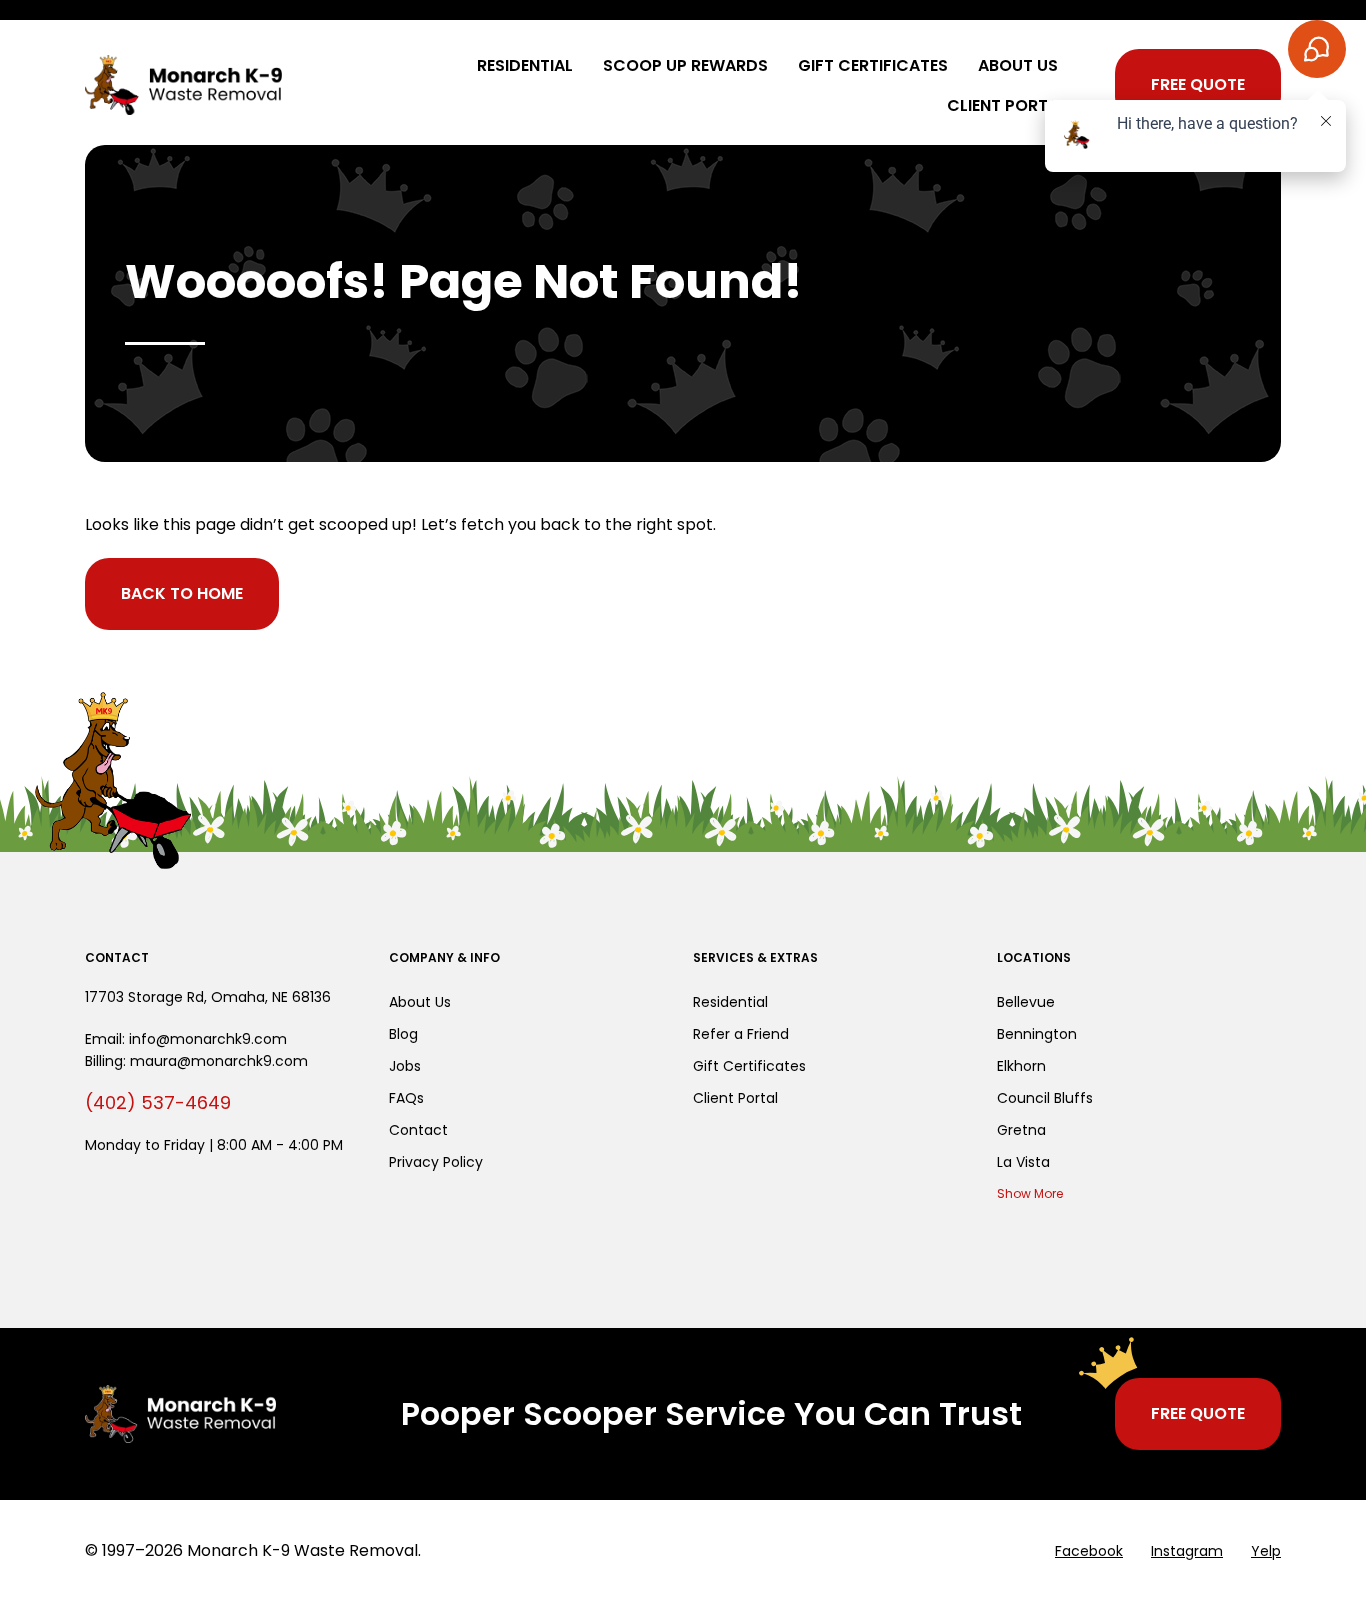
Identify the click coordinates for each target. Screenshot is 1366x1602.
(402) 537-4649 (158, 1102)
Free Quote (1198, 84)
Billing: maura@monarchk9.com (196, 1061)
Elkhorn (1021, 1066)
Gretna (1021, 1130)
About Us (1018, 65)
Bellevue (1026, 1002)
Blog (403, 1034)
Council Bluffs (1045, 1098)
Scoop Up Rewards (685, 65)
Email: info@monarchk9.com (186, 1039)
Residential (525, 65)
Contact (418, 1130)
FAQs (406, 1098)
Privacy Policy (436, 1162)
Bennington (1037, 1034)
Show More (1030, 1193)
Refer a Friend (741, 1034)
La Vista (1023, 1162)
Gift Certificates (873, 65)
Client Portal (1007, 105)
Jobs (405, 1066)
